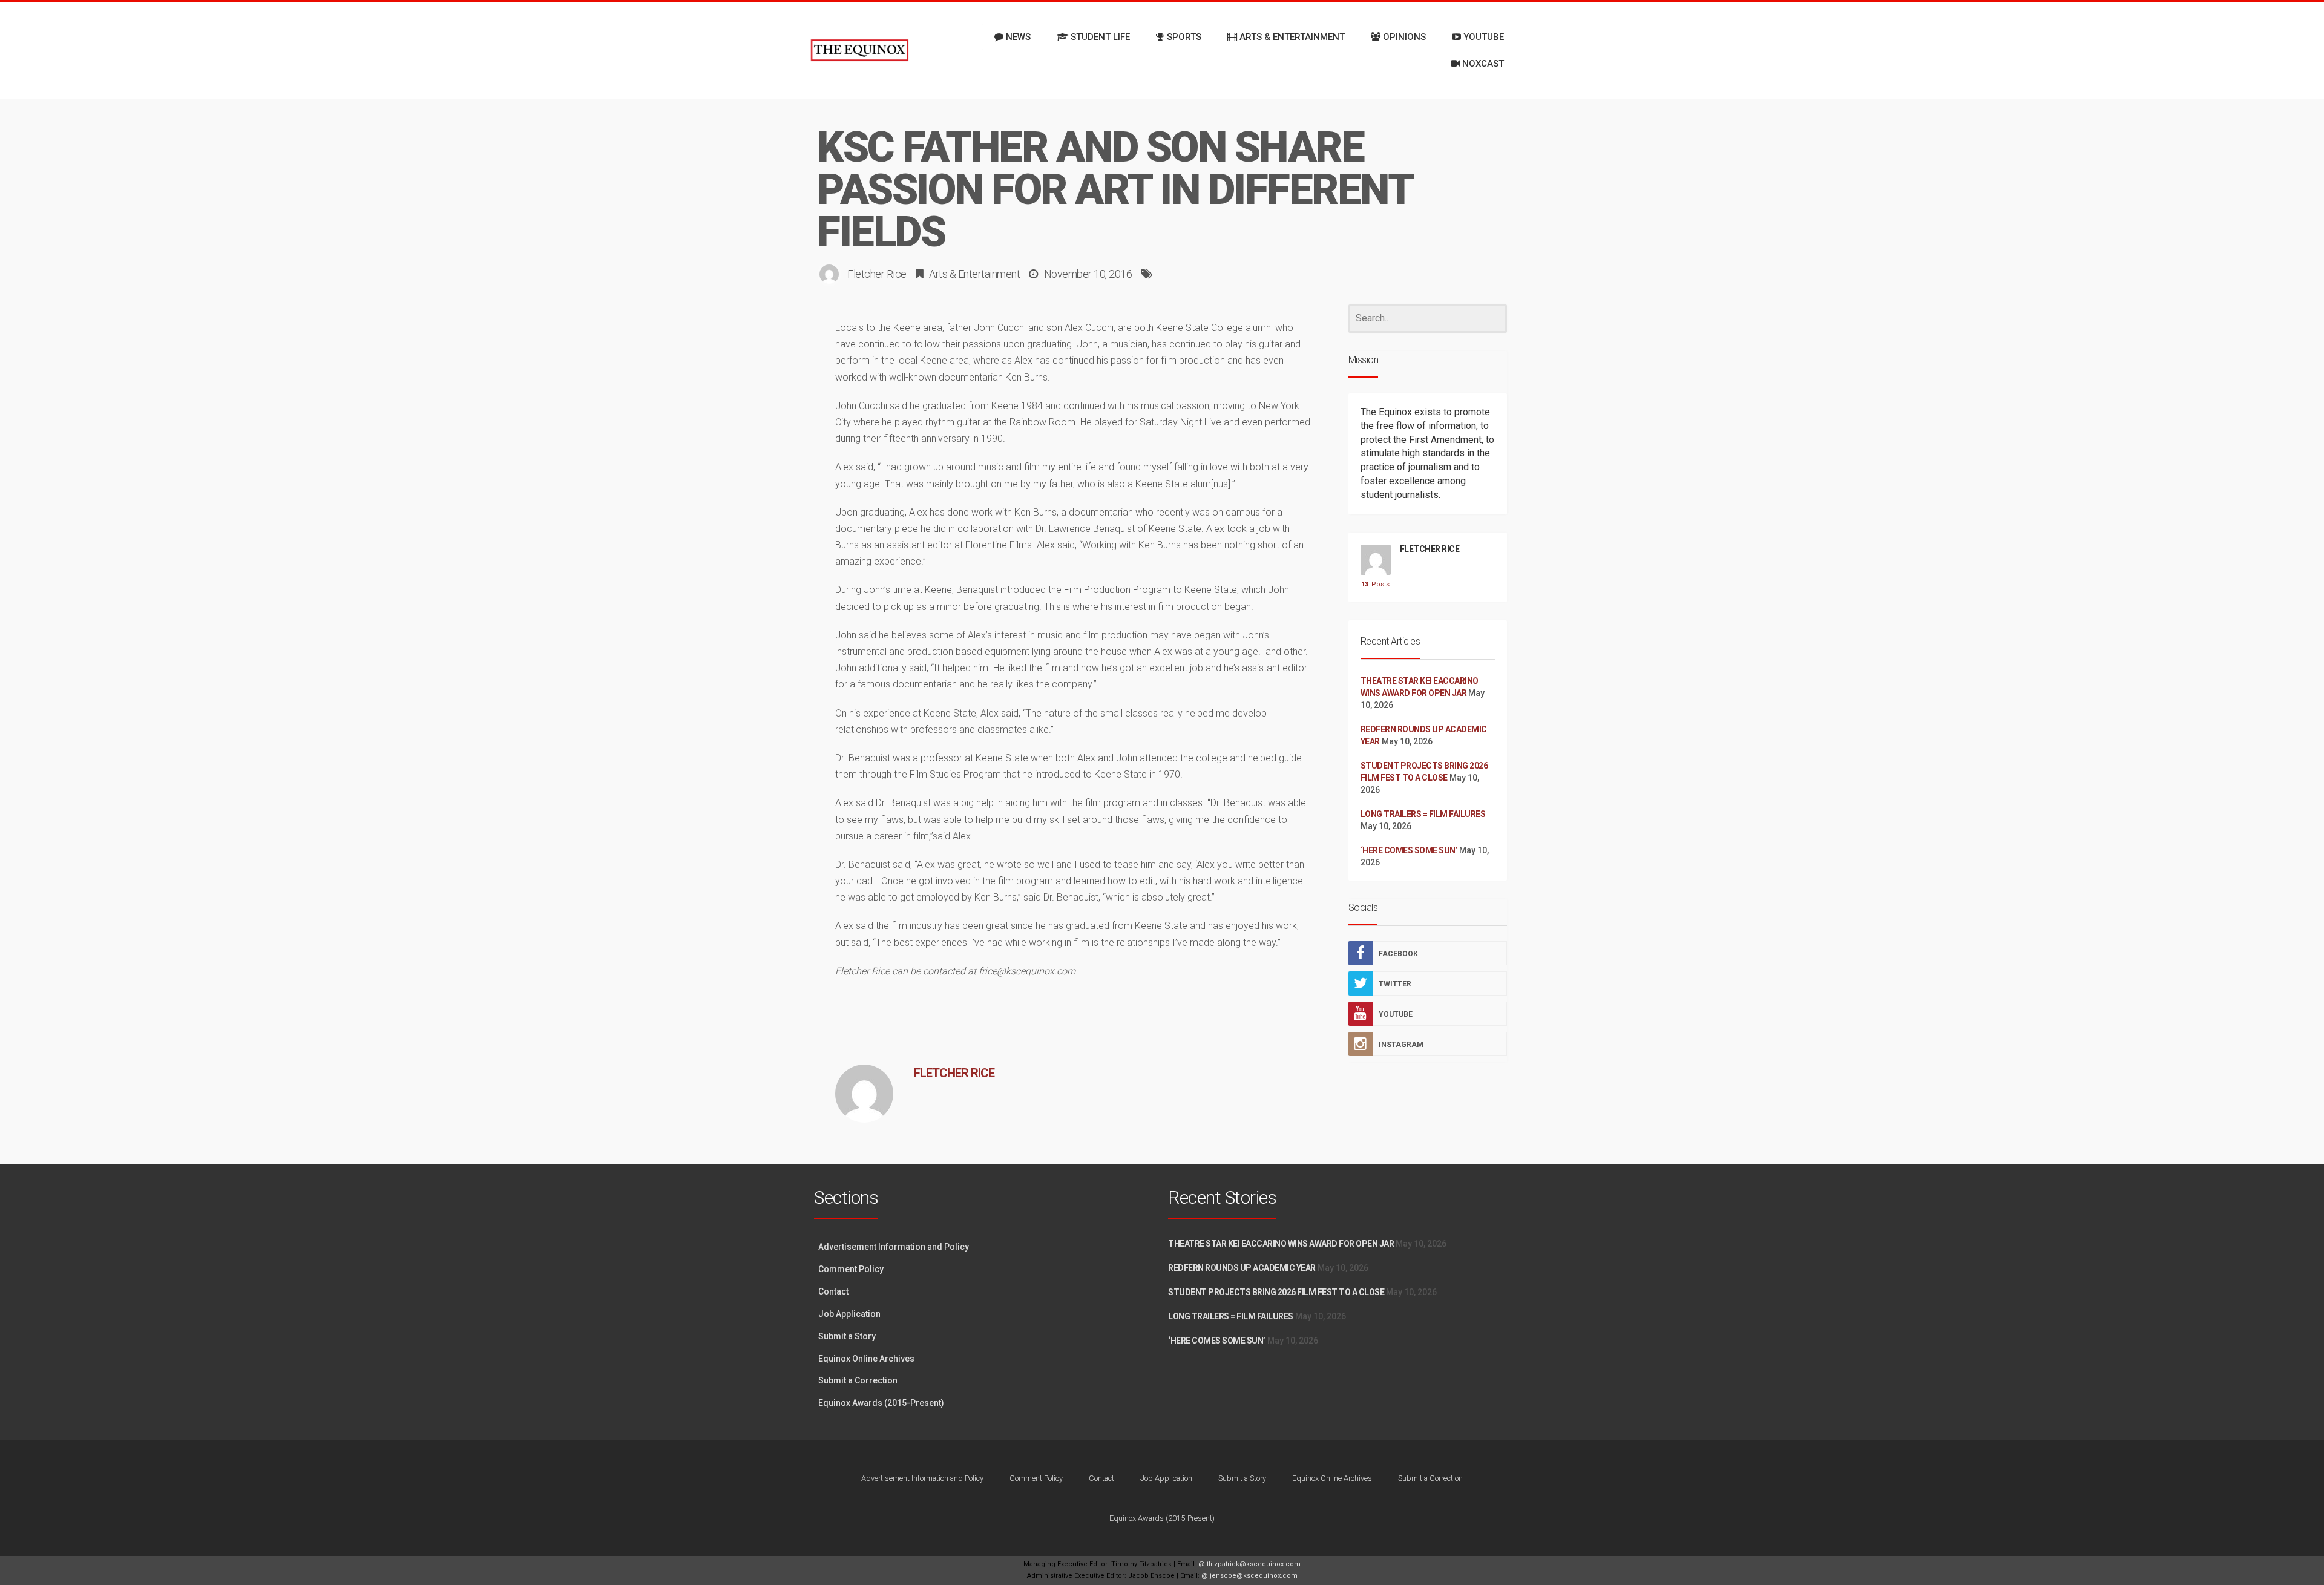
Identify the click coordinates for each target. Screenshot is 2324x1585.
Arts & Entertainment (974, 274)
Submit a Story (847, 1336)
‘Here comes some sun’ (1409, 850)
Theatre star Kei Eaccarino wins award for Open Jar (1281, 1244)
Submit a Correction (858, 1380)
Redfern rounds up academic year (1242, 1268)
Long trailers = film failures (1423, 814)
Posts (1375, 584)
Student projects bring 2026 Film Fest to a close (1276, 1292)
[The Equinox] (859, 50)
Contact (833, 1291)
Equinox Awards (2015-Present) (881, 1403)
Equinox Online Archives (866, 1359)
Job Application (849, 1314)
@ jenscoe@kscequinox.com (1249, 1576)
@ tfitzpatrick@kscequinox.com (1249, 1564)
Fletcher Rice (877, 274)
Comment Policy (851, 1269)
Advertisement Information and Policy (894, 1247)
